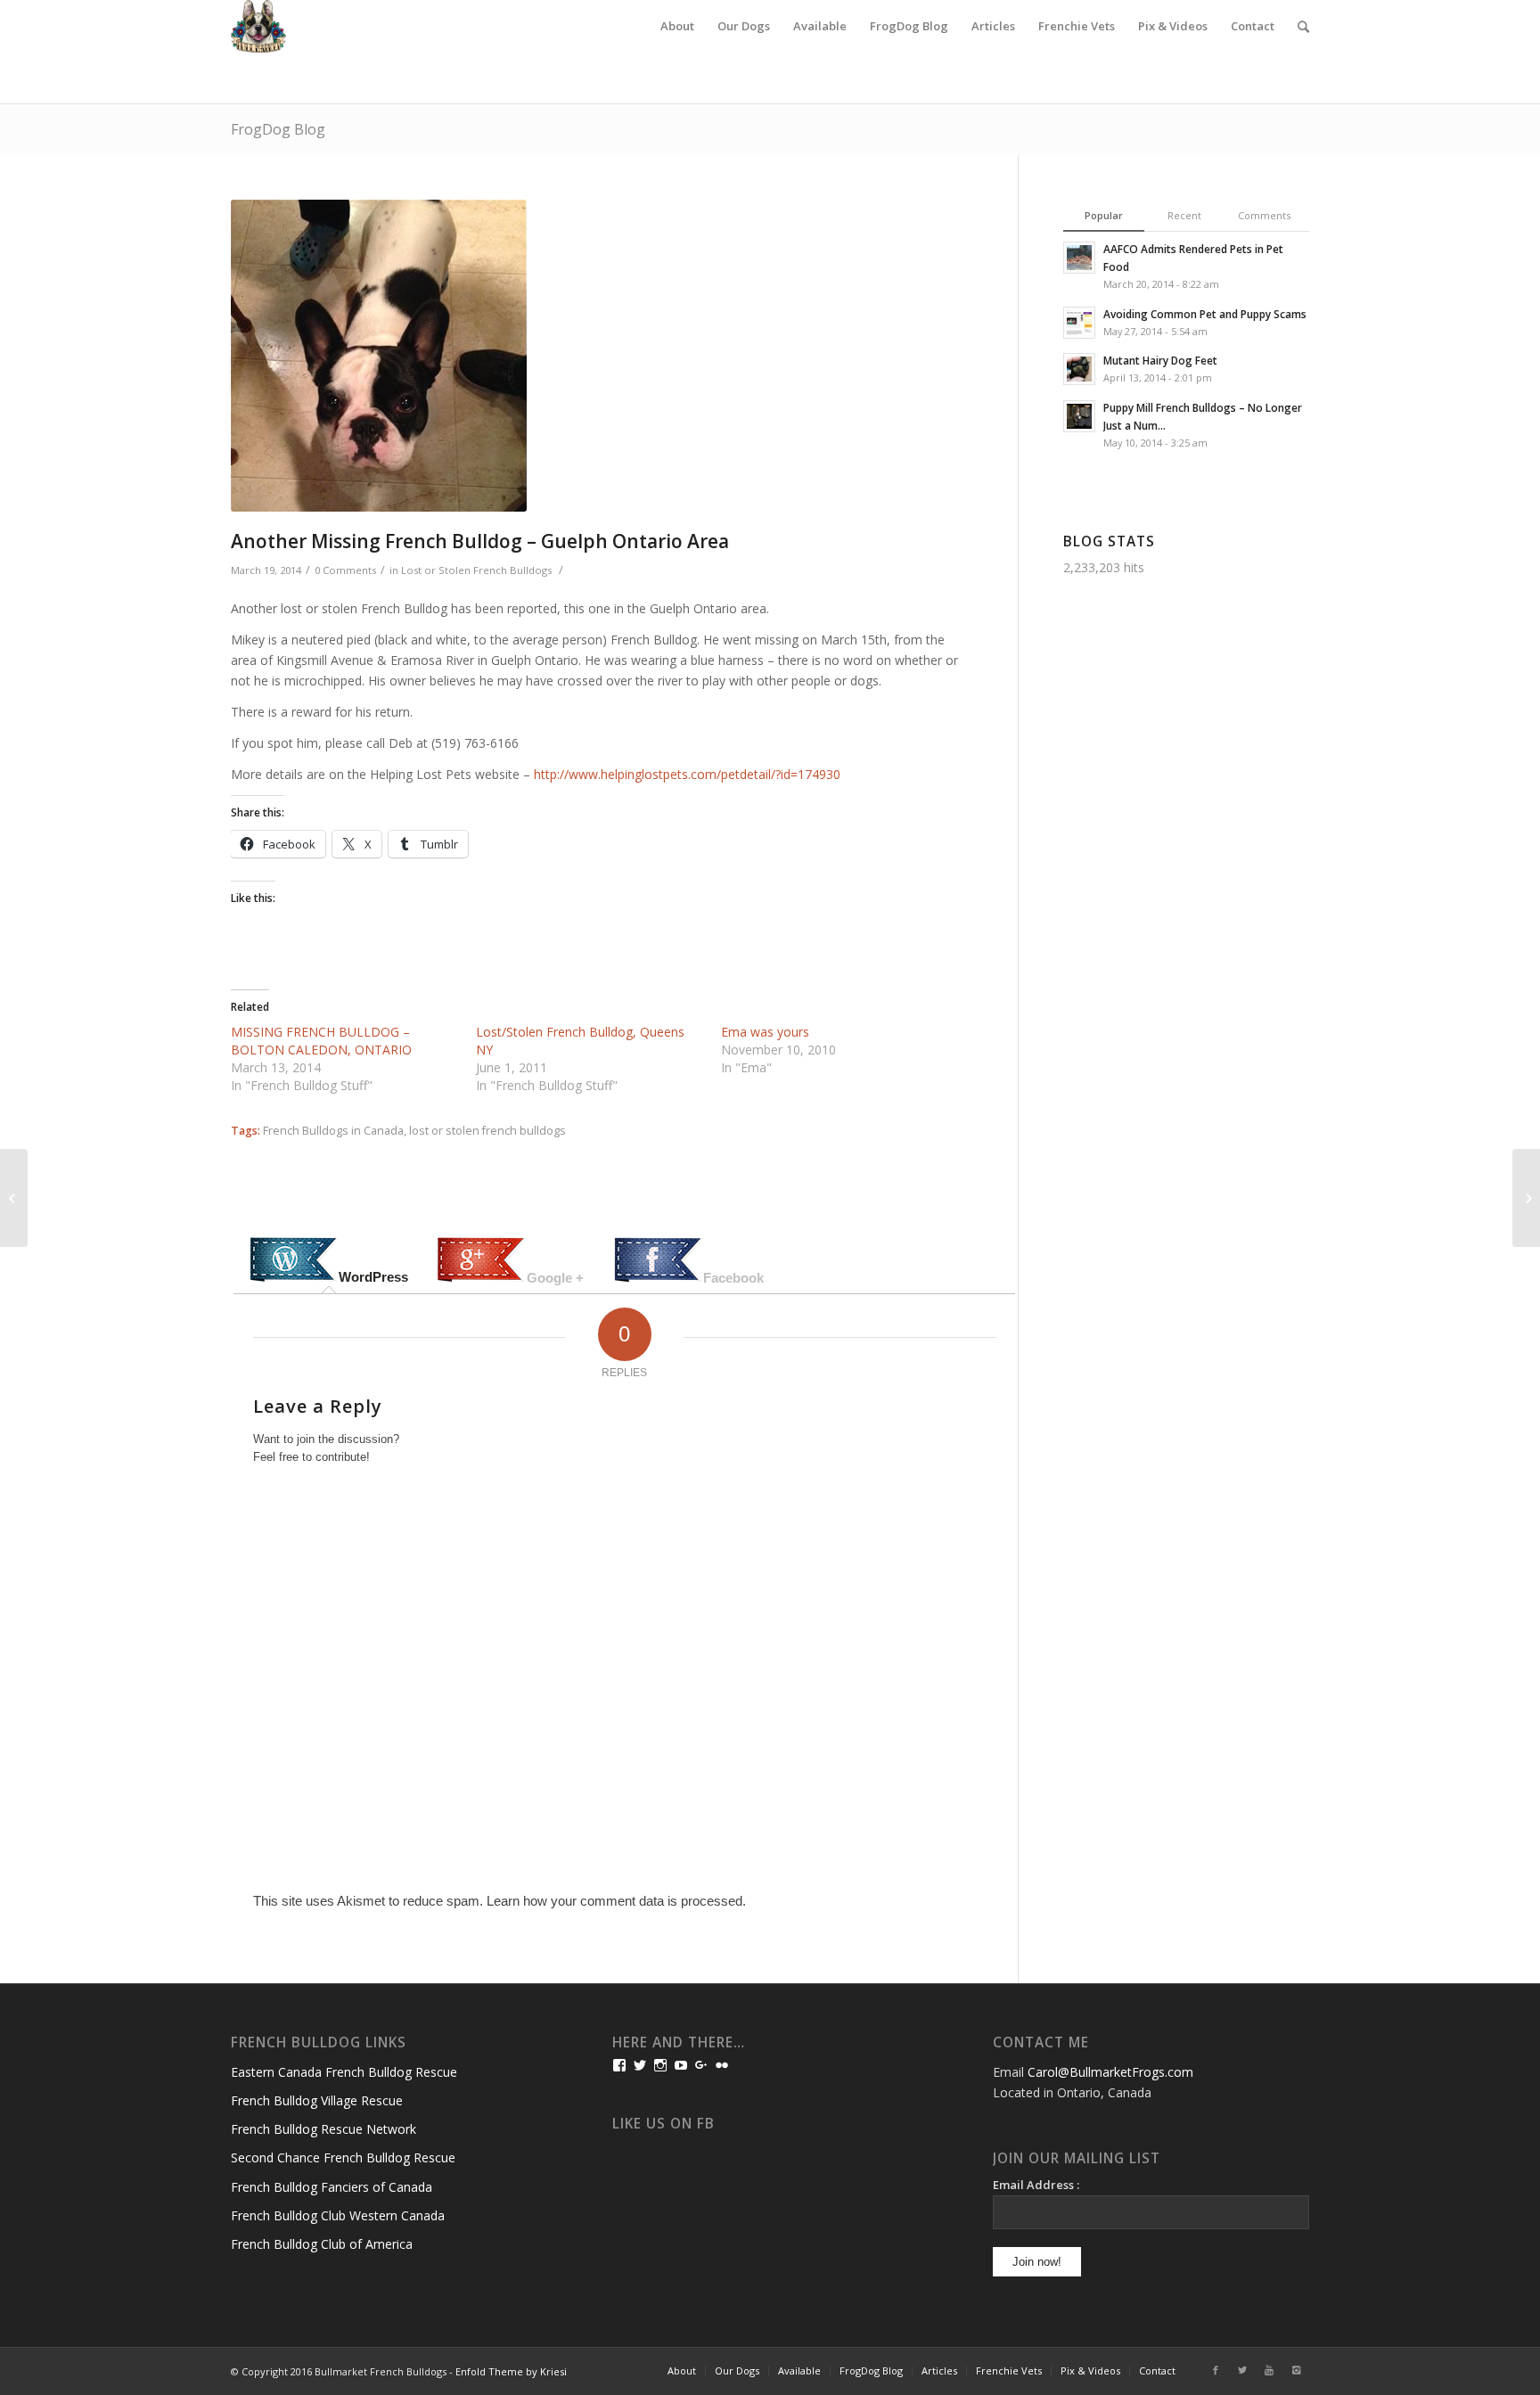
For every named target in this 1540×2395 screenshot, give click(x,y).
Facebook (733, 1278)
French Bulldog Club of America (322, 2244)
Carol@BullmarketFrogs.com (1110, 2072)
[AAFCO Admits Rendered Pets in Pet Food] (1526, 1198)
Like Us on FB (664, 2124)
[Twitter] (1242, 2370)
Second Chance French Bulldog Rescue (343, 2157)
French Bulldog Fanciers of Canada (332, 2187)
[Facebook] (1216, 2370)
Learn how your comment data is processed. (616, 1901)
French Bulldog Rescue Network (324, 2129)
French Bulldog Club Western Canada (338, 2215)
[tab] (329, 1261)
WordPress (373, 1277)
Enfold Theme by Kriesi (511, 2371)
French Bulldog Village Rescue (317, 2100)
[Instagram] (1296, 2370)
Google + (555, 1278)
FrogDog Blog (278, 129)
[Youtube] (1269, 2370)
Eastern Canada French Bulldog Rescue (344, 2072)
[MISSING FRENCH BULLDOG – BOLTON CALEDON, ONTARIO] (14, 1198)
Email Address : (1036, 2185)
